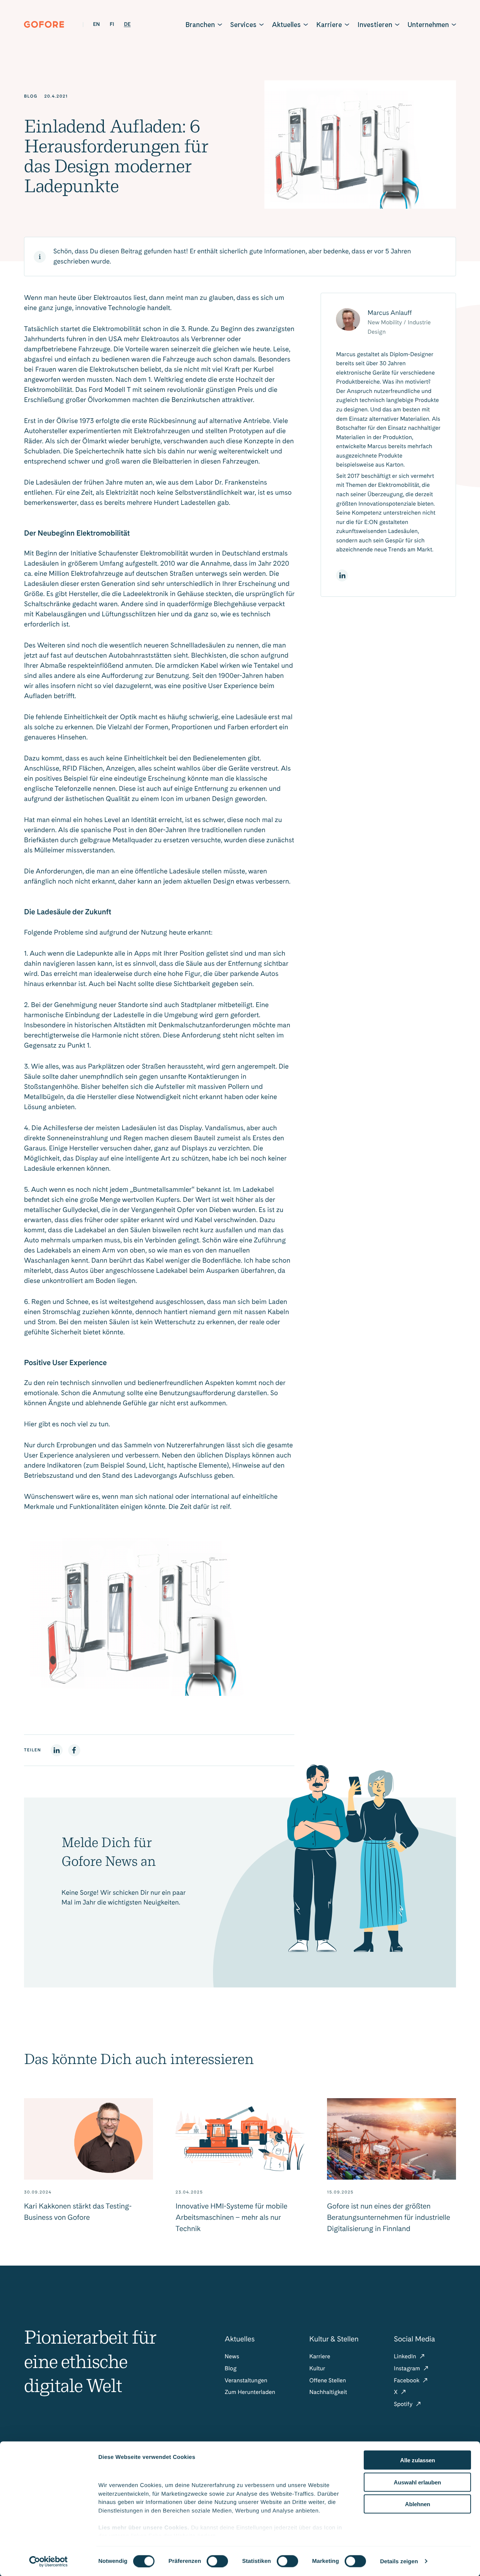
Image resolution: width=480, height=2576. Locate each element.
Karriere (329, 25)
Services (243, 25)
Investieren (375, 25)
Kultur (317, 2368)
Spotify (404, 2404)
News (232, 2356)
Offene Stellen (328, 2380)
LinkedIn (406, 2356)
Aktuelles (286, 25)
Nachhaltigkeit (328, 2392)
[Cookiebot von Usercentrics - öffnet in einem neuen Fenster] (49, 2561)
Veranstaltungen (246, 2380)
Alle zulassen (418, 2460)
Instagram (408, 2368)
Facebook (407, 2380)
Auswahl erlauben (417, 2482)
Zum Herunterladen (250, 2392)
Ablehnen (418, 2504)
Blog (231, 2368)
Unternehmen (428, 25)
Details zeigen (399, 2561)
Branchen (200, 25)
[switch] (217, 2561)
